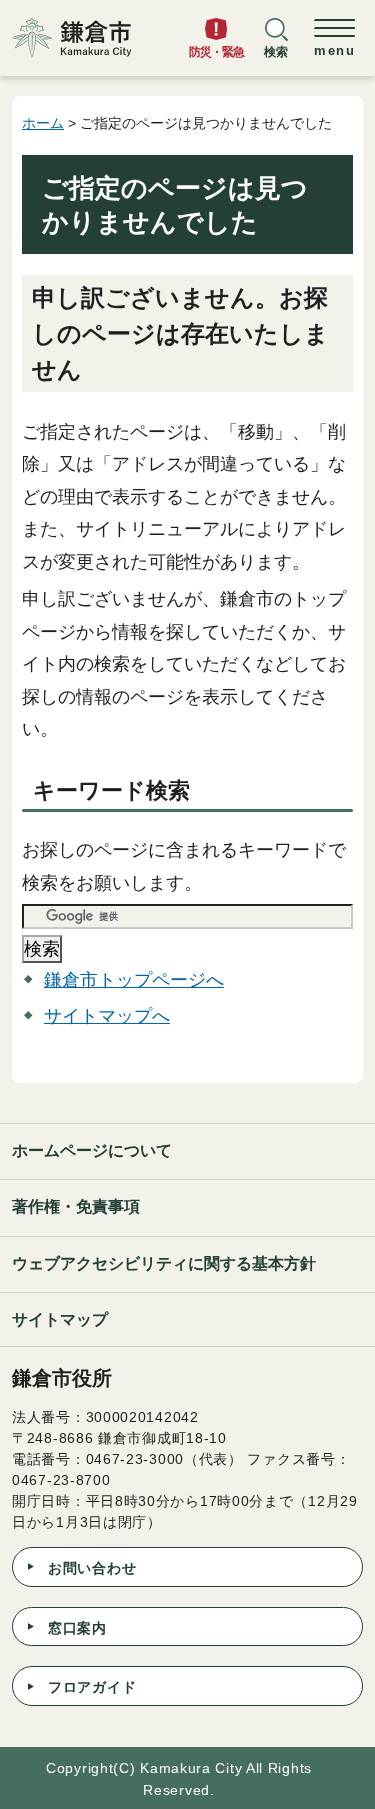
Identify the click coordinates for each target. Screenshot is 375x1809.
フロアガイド (92, 1687)
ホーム (43, 123)
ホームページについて (92, 1150)
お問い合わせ (92, 1568)
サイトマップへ (107, 1016)
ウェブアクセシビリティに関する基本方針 (164, 1263)
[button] (276, 47)
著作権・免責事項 (76, 1206)
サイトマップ (60, 1319)
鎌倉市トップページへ (134, 980)
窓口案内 (77, 1628)
